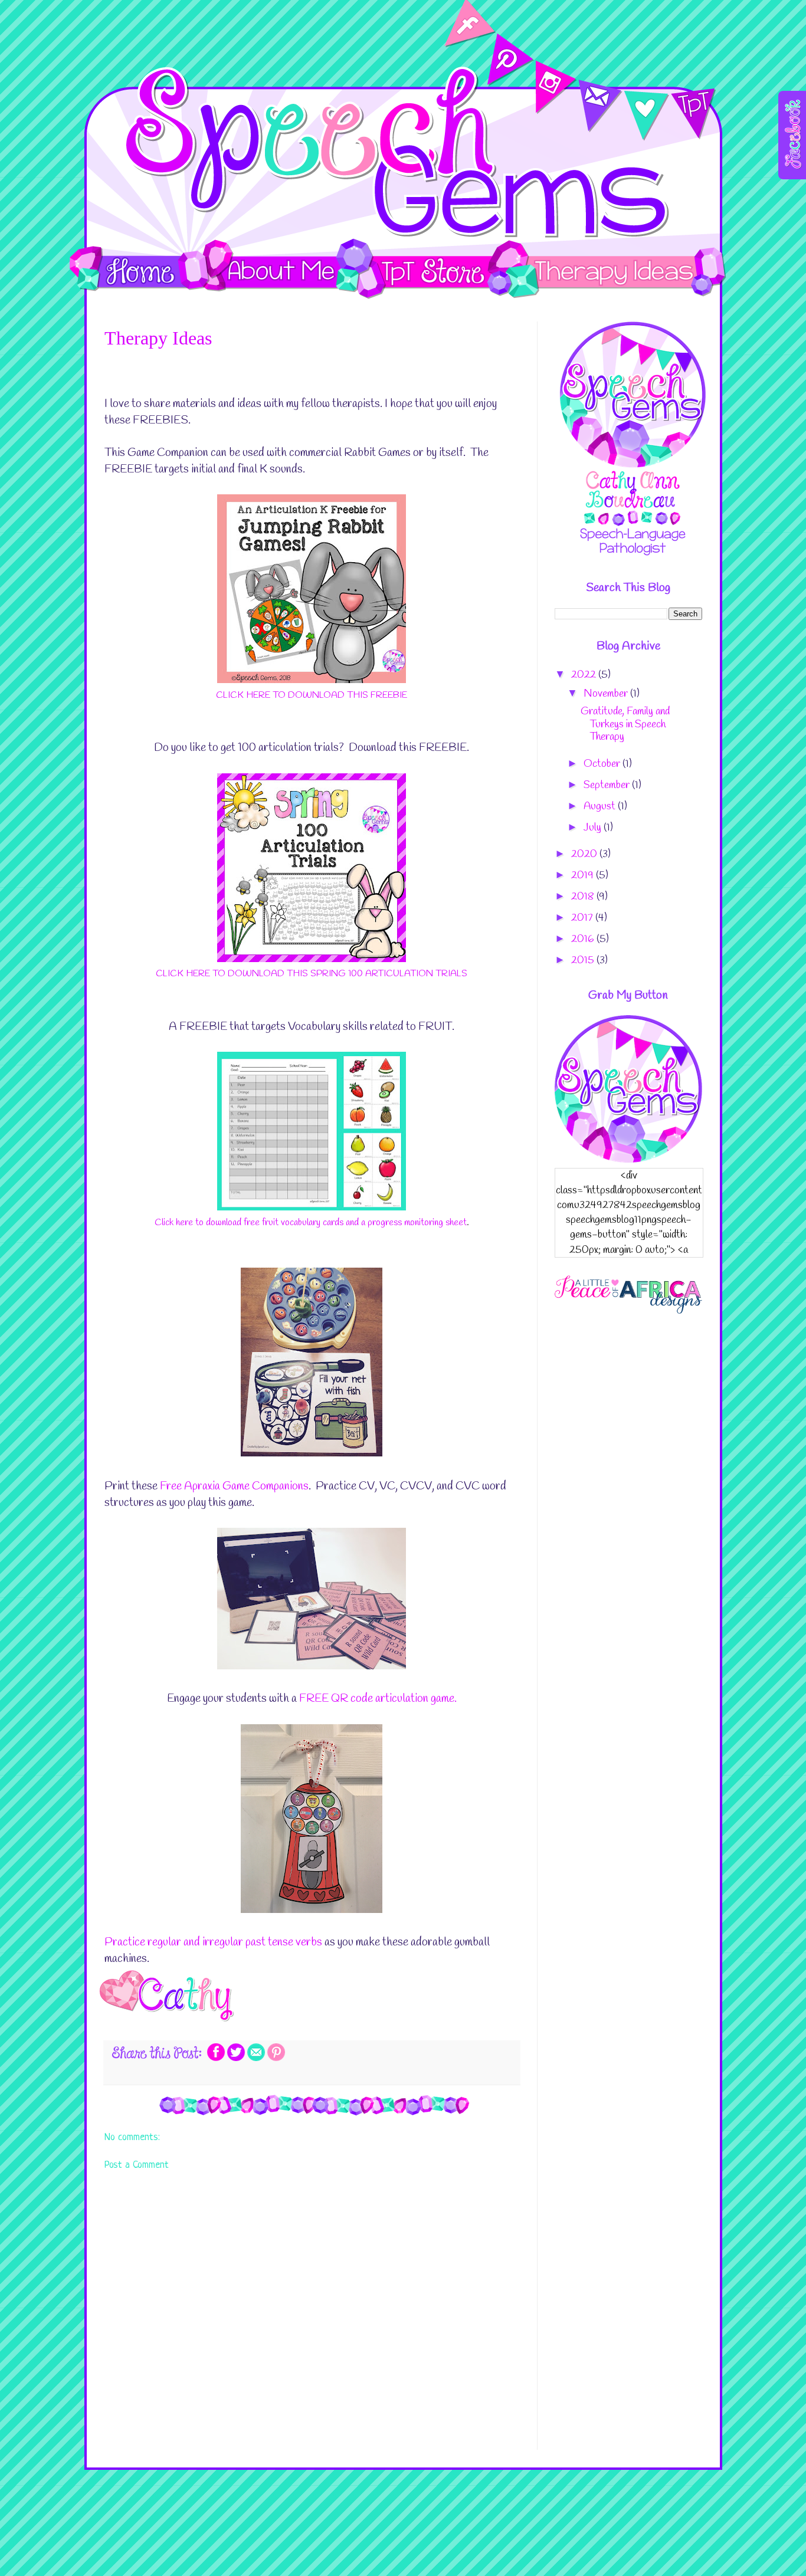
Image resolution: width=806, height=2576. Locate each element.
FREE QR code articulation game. (378, 1699)
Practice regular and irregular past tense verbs (213, 1942)
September (608, 785)
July (594, 828)
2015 (584, 960)
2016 (584, 939)
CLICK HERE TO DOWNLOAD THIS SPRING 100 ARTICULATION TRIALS (312, 974)
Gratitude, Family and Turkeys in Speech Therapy (625, 724)
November (607, 694)
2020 (585, 854)
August (601, 806)
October (603, 764)
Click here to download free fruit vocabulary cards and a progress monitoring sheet (311, 1223)
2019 (584, 875)
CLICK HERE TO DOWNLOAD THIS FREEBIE (312, 695)
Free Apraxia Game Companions (234, 1486)
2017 (583, 918)
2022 (585, 675)
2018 (584, 897)
